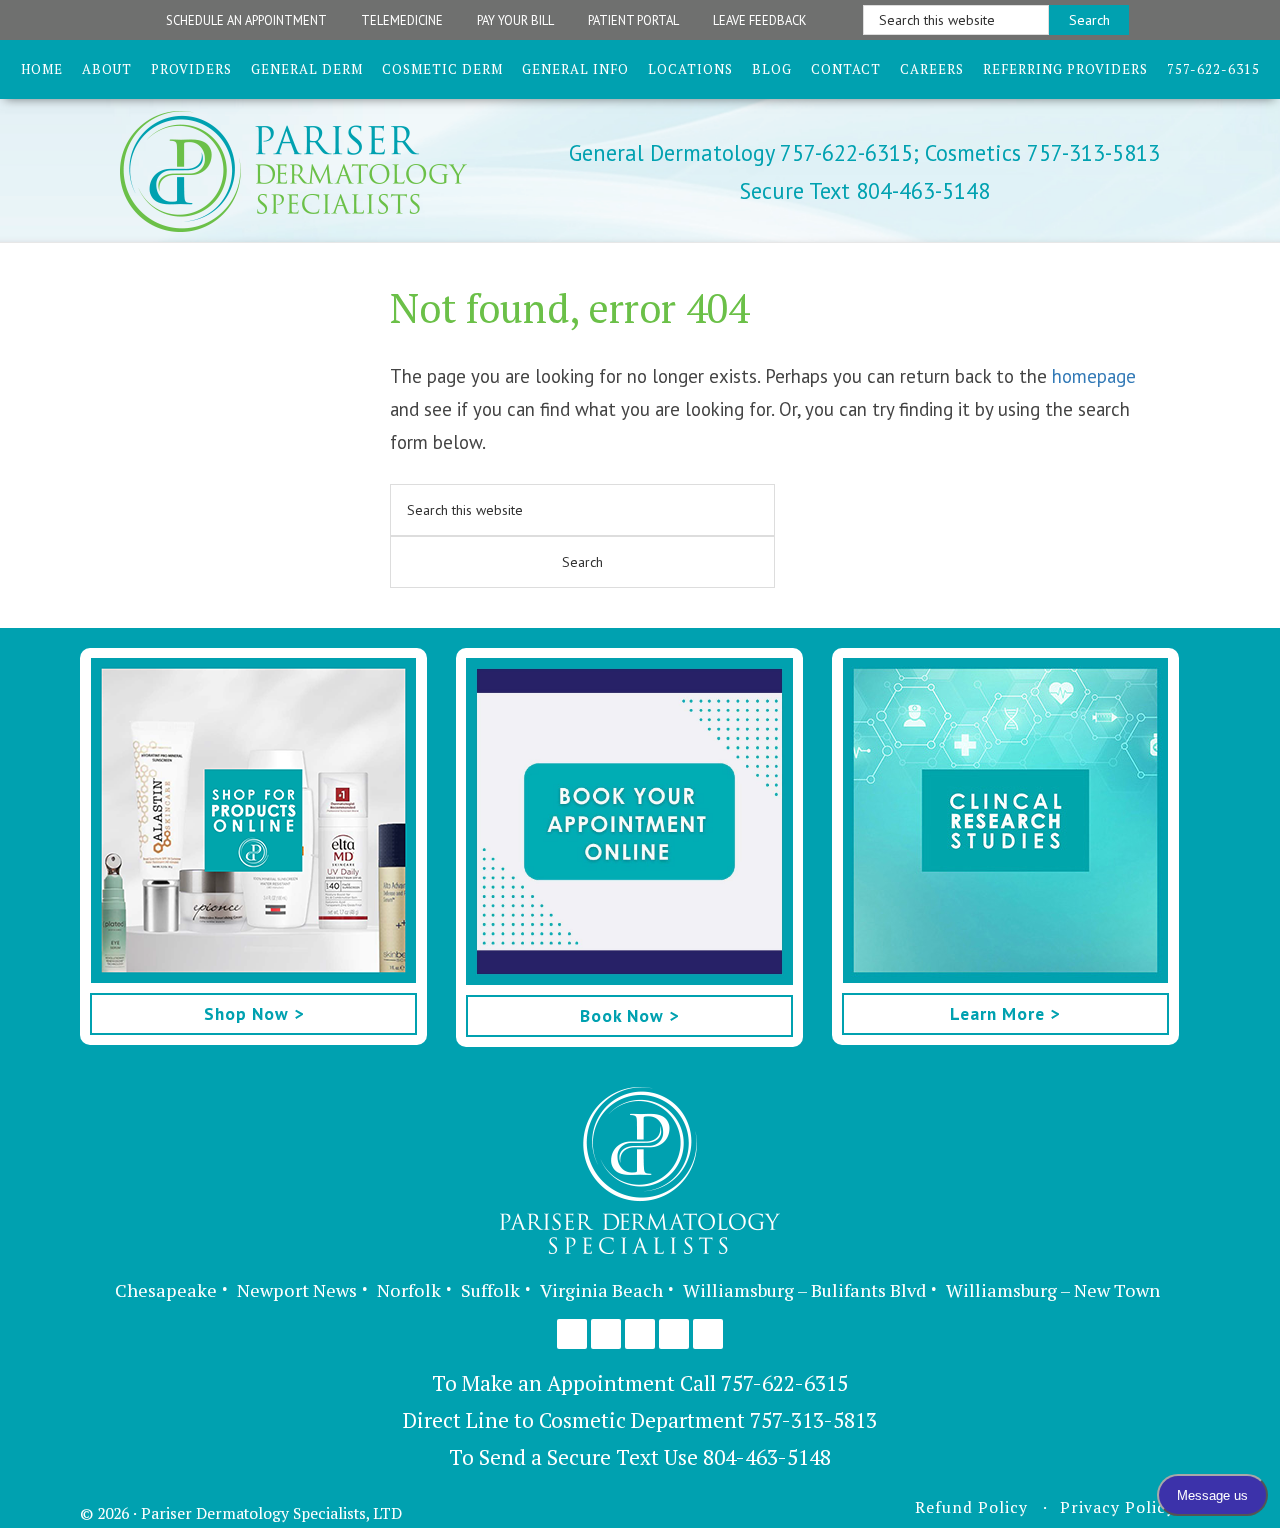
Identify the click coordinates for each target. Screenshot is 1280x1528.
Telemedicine (402, 20)
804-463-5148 (767, 1457)
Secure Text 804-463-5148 (865, 190)
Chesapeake (166, 1290)
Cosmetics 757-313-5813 (1039, 152)
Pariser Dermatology (328, 171)
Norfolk (409, 1290)
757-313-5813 (813, 1420)
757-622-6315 (784, 1383)
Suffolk (490, 1290)
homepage (1094, 376)
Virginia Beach (601, 1290)
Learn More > (1005, 1013)
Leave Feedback (760, 20)
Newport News (297, 1290)
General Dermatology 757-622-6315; (744, 152)
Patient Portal (633, 20)
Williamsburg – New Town (1053, 1290)
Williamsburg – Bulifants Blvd (804, 1290)
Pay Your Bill (515, 20)
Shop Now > (254, 1013)
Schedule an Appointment (246, 20)
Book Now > (629, 1015)
